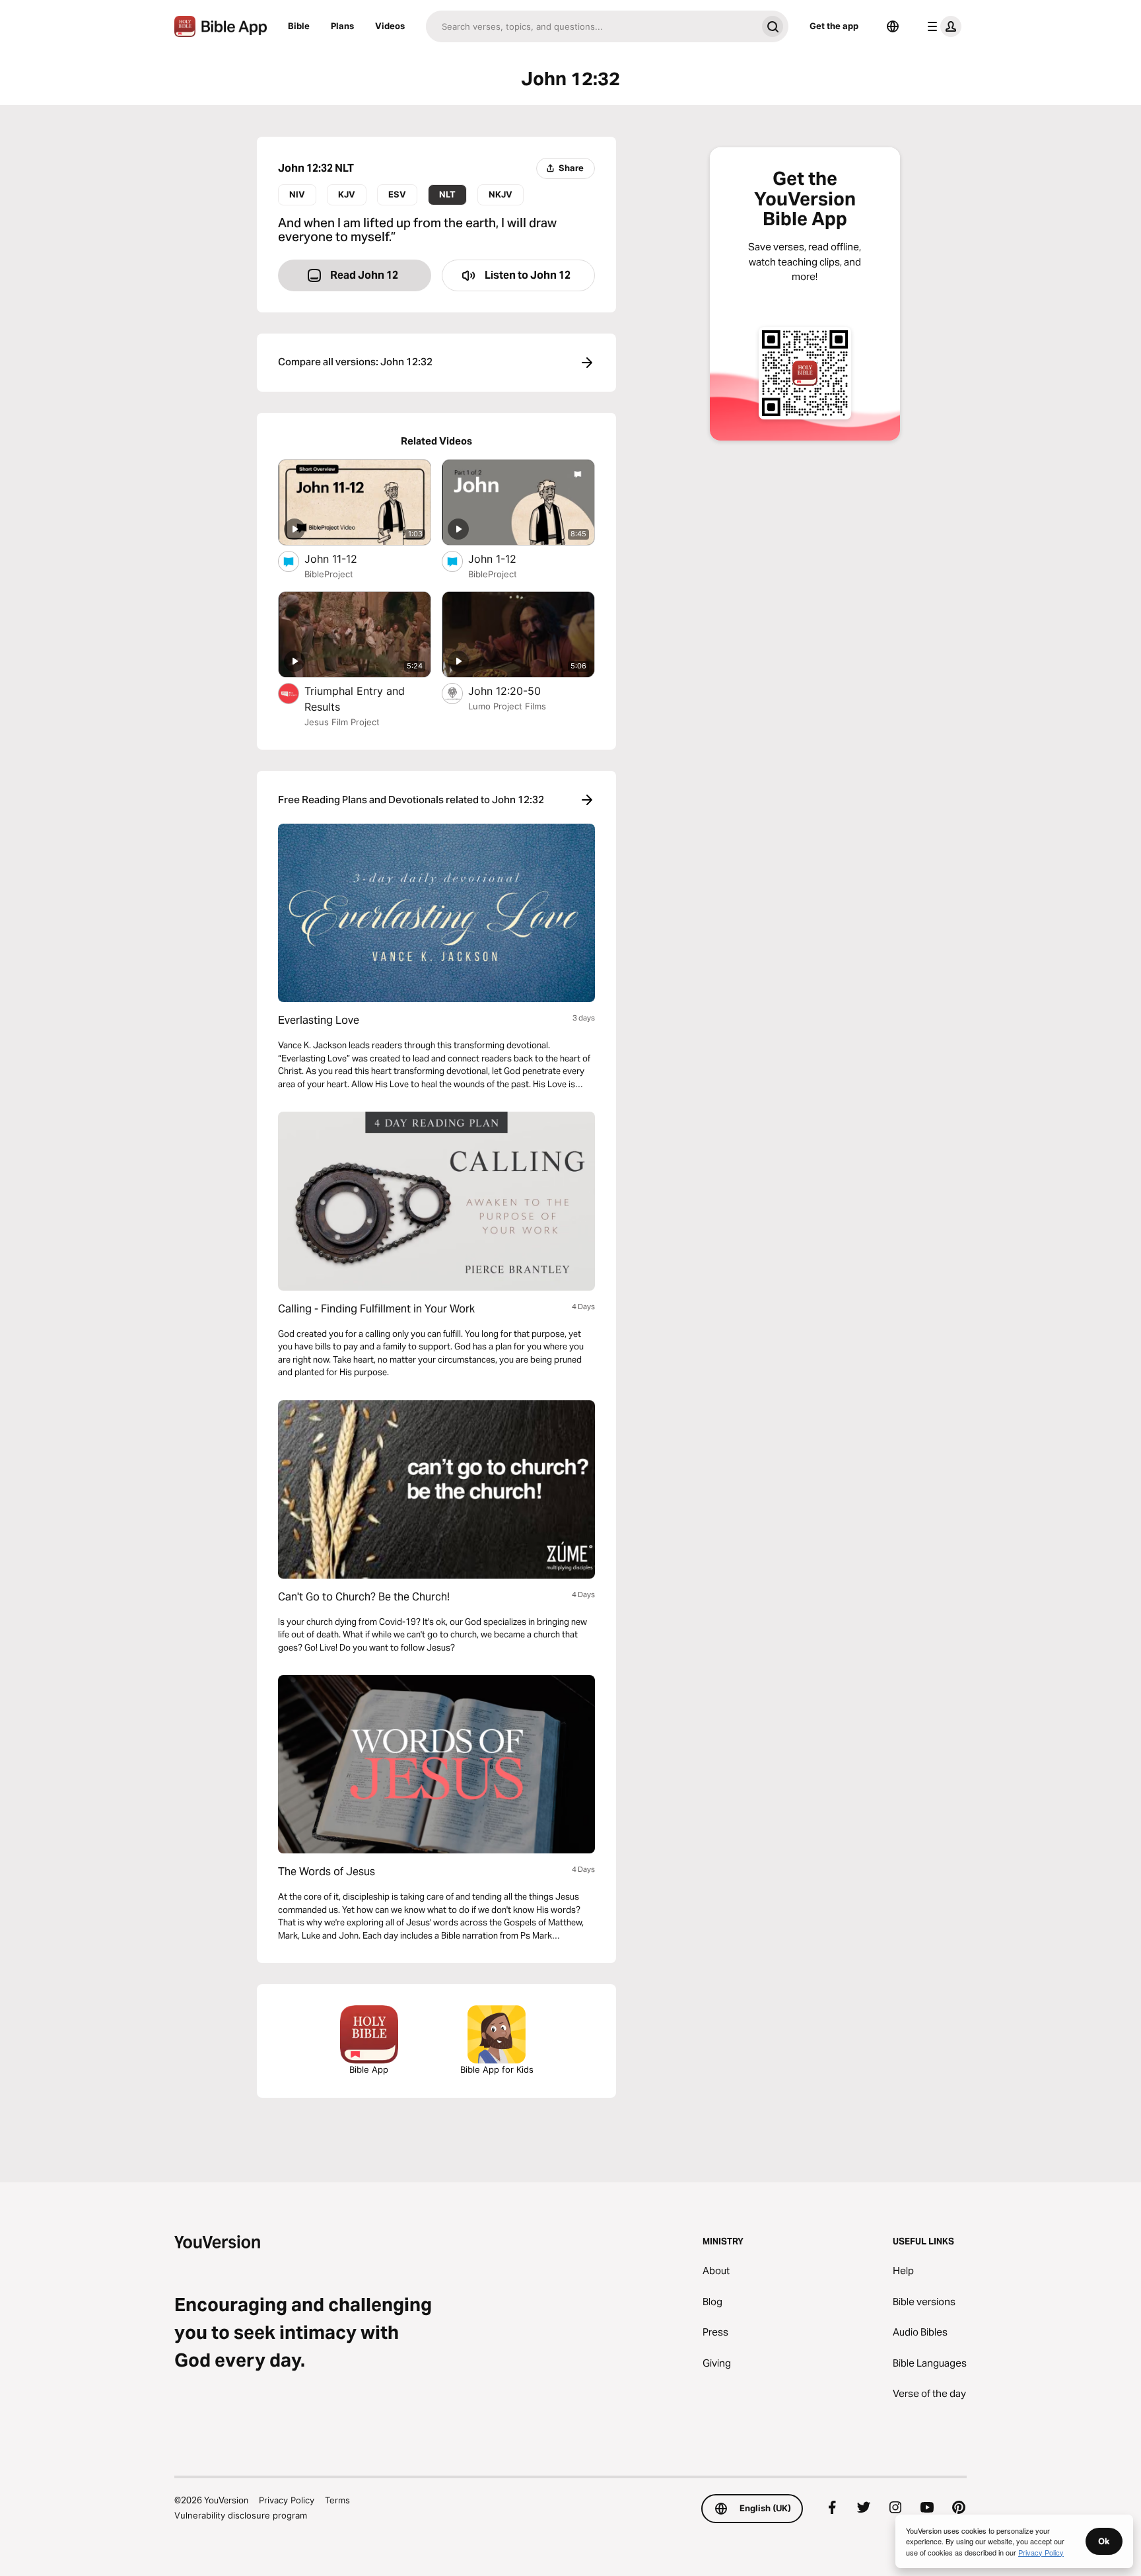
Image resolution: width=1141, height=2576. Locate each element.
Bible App (369, 2069)
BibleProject (329, 574)
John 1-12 (506, 558)
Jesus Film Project (342, 722)
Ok (1104, 2541)
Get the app (834, 26)
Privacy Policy (287, 2500)
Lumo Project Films (507, 706)
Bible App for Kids (497, 2069)
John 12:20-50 (518, 691)
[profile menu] (942, 26)
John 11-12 (344, 558)
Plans (342, 26)
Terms (337, 2500)
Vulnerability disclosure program (241, 2515)
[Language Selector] (893, 26)
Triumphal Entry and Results (355, 699)
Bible (299, 26)
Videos (390, 26)
